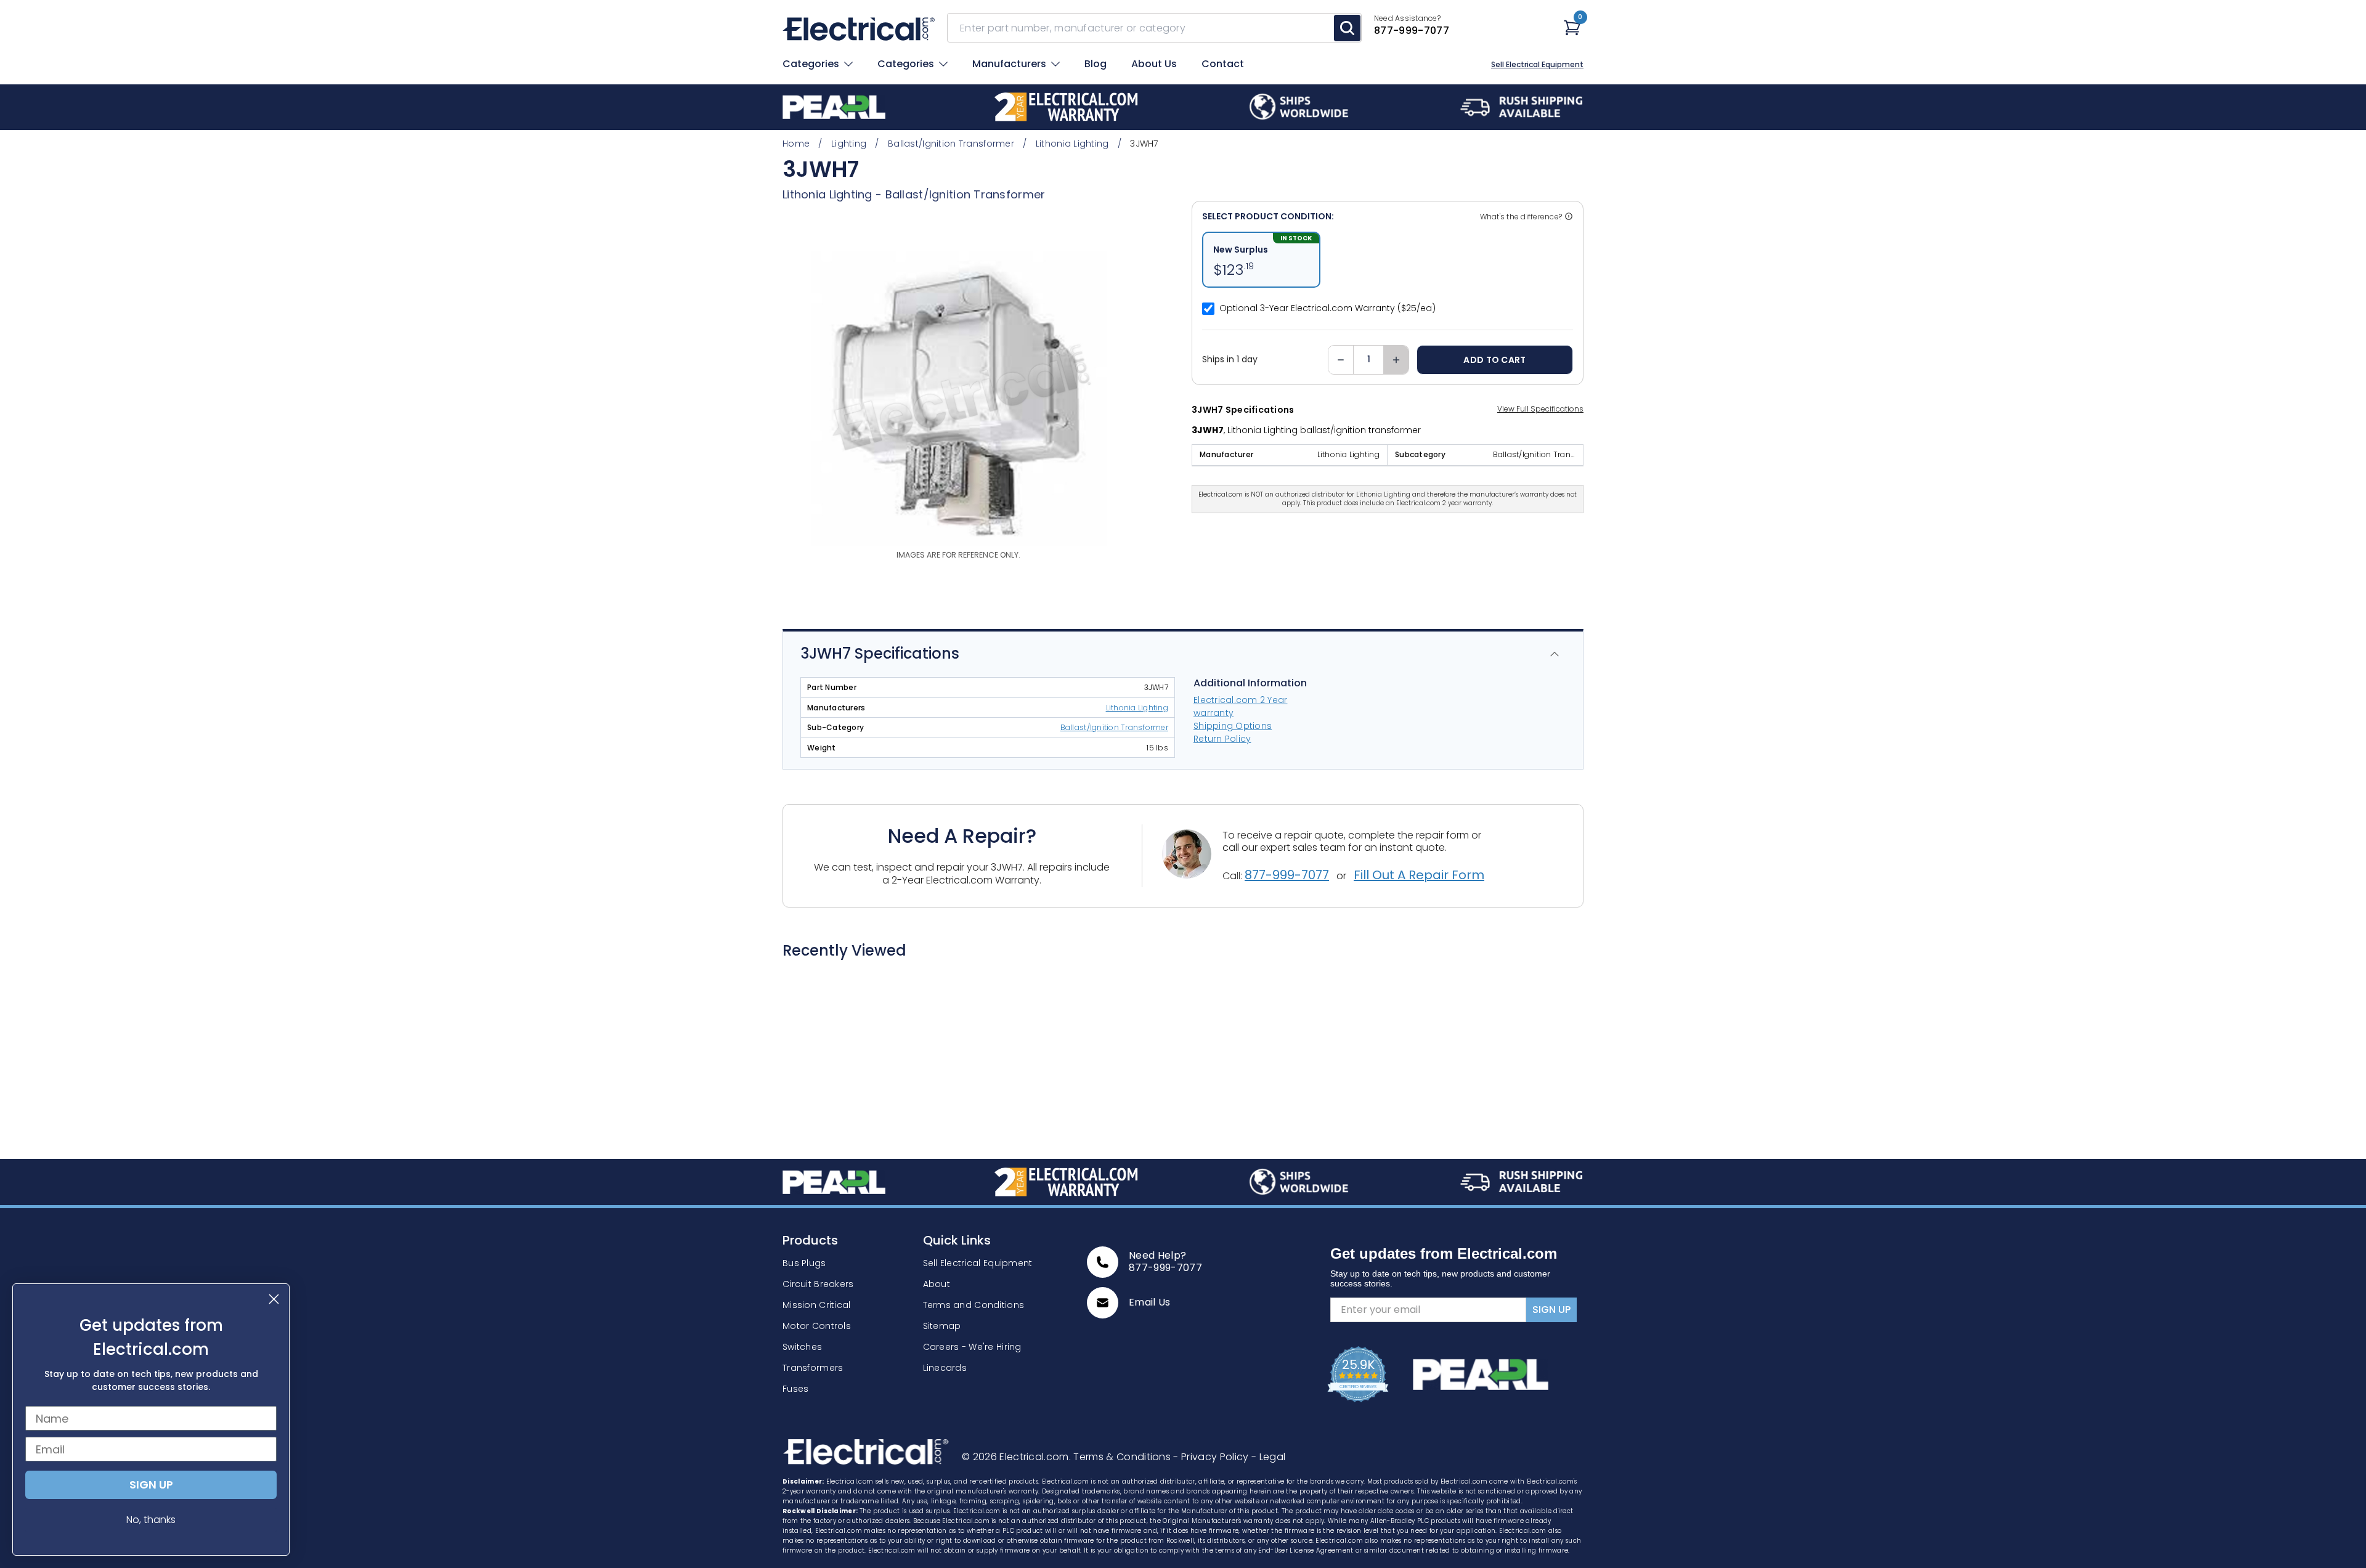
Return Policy (1222, 739)
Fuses (795, 1389)
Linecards (945, 1368)
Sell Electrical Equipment (1537, 65)
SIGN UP (1551, 1310)
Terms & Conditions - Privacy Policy (1162, 1457)
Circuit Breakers (818, 1284)
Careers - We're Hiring (972, 1347)
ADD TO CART (1494, 360)
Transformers (813, 1368)
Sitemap (942, 1326)
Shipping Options (1233, 726)
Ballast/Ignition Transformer (966, 194)
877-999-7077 (1287, 875)
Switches (802, 1347)
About (937, 1284)
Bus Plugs (804, 1263)
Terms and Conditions (974, 1305)
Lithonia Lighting (1137, 708)
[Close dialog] (274, 1299)
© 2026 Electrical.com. (1018, 1457)
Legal (1268, 1457)
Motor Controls (817, 1326)
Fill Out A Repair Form (1419, 875)
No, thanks (151, 1520)
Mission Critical (816, 1305)
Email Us (1150, 1302)
